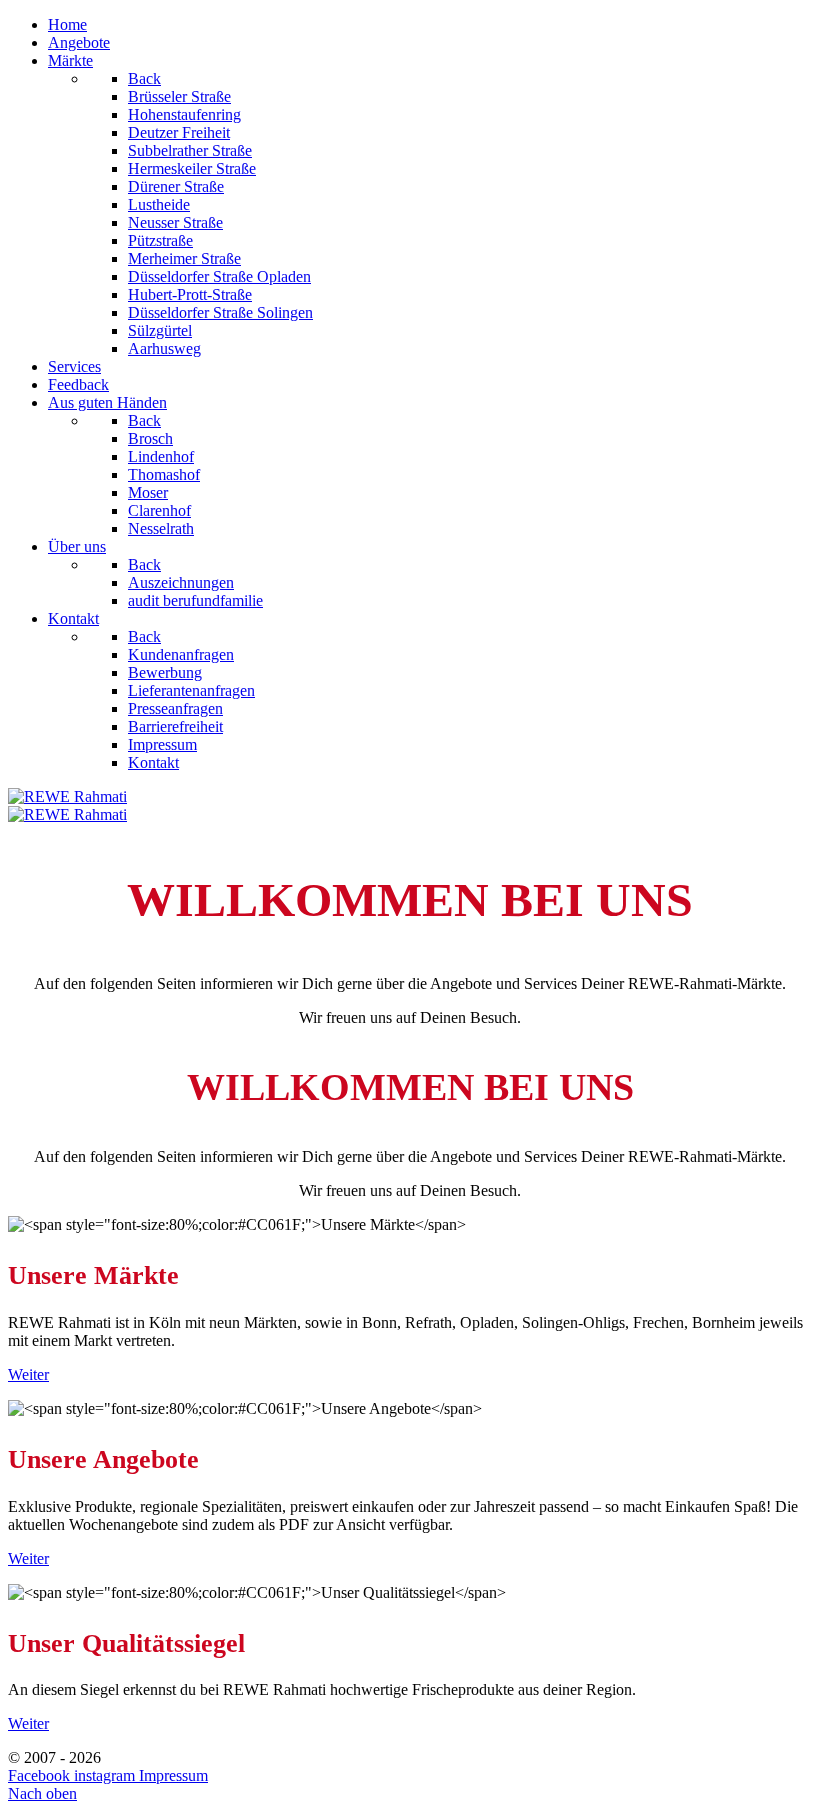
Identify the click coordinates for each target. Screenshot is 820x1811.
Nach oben (42, 1793)
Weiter (28, 1374)
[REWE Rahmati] (67, 796)
